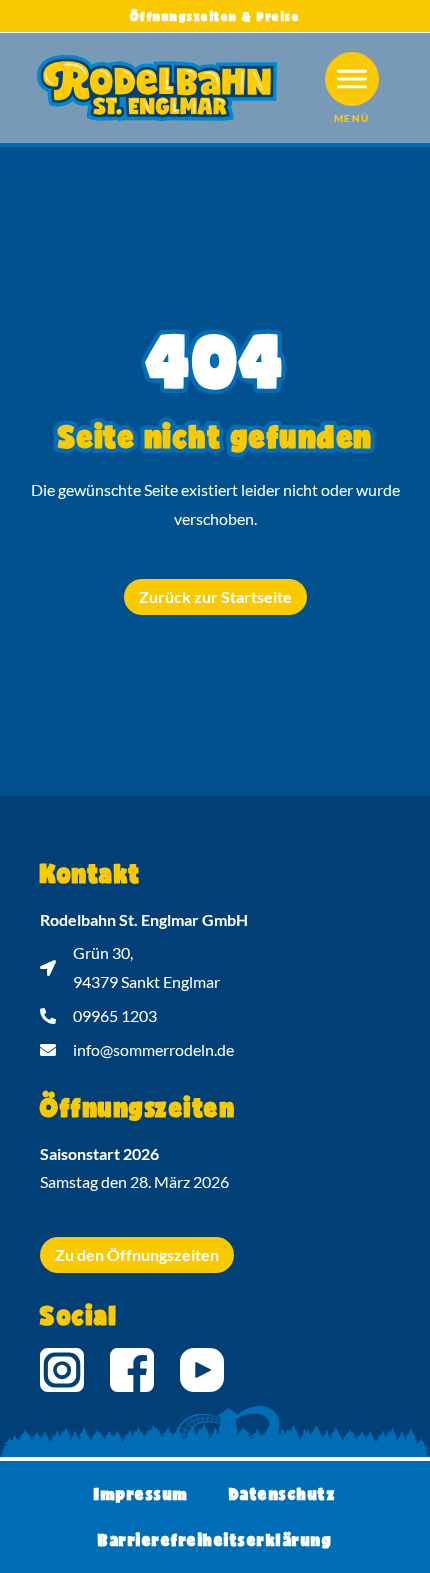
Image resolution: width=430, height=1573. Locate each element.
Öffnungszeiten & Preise (215, 16)
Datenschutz (283, 1493)
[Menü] (352, 79)
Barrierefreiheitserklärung (215, 1539)
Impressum (141, 1493)
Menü (352, 118)
